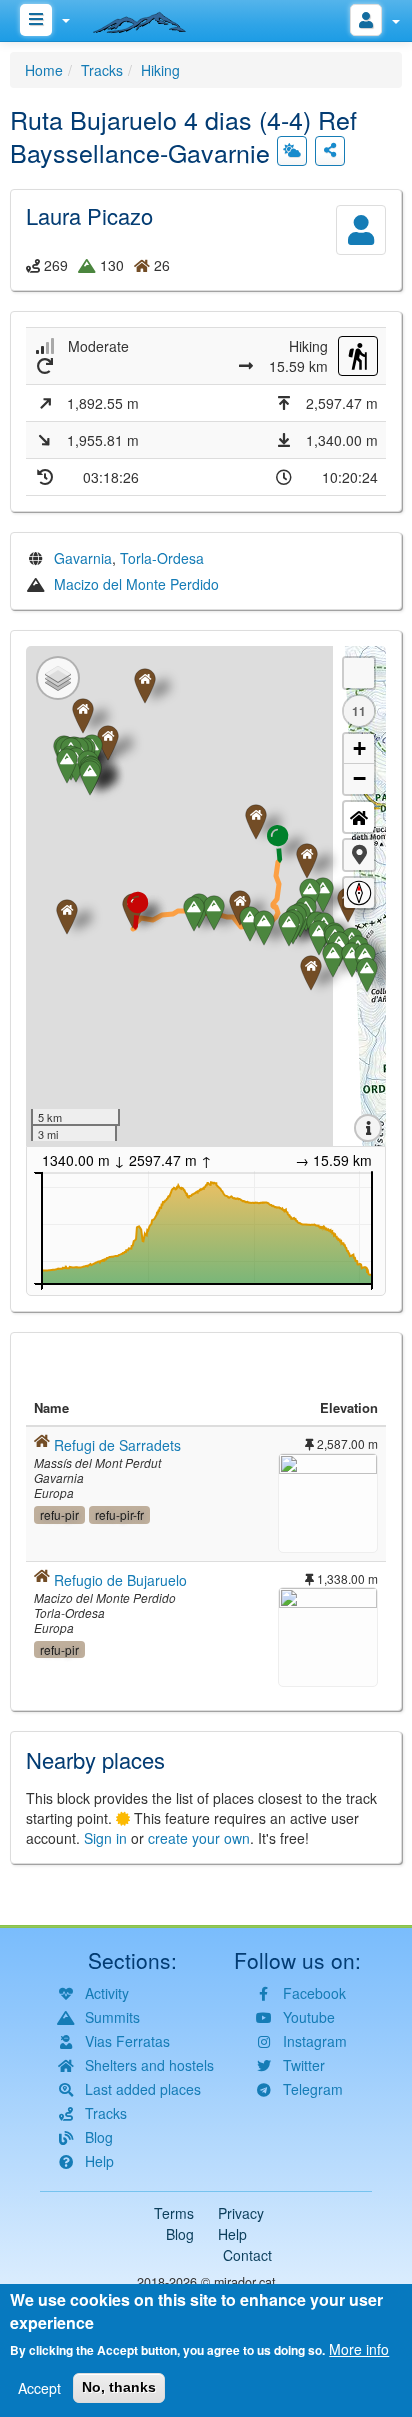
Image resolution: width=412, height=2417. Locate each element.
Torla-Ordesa (162, 558)
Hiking (160, 70)
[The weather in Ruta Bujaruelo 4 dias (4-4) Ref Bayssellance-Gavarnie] (292, 151)
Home (44, 70)
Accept (39, 2388)
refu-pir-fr (119, 1514)
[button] (359, 855)
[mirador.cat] (150, 18)
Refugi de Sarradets (117, 1445)
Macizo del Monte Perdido (136, 584)
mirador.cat (245, 2282)
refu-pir (59, 1514)
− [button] (359, 778)
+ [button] (359, 748)
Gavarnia (83, 558)
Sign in (105, 1838)
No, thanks (119, 2387)
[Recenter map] (359, 817)
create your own (199, 1838)
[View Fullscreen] (359, 673)
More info (359, 2349)
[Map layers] (58, 678)
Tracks (102, 70)
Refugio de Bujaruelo (120, 1580)
